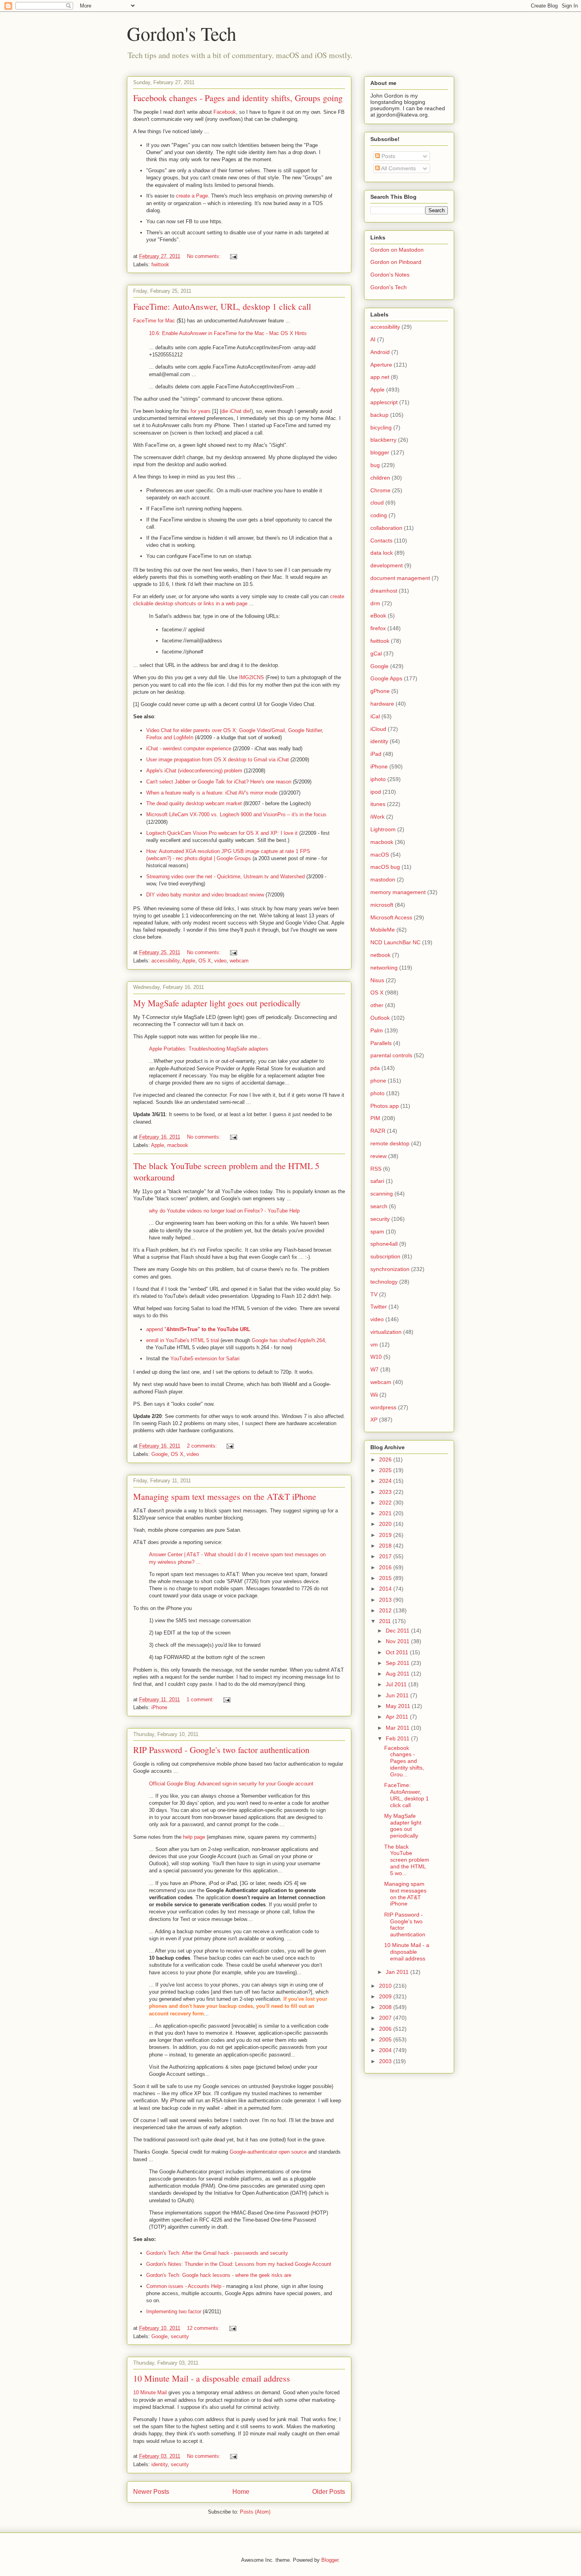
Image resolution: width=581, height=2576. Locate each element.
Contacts (381, 540)
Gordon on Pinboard (396, 262)
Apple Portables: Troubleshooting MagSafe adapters (209, 1049)
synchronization (390, 1269)
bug (375, 465)
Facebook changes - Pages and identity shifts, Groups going (238, 98)
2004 (386, 2050)
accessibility (165, 961)
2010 (386, 1986)
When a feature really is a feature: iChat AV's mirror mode (212, 793)
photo (377, 1093)
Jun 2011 (398, 1695)
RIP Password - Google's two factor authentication (221, 1750)
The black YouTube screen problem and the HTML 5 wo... (407, 1860)
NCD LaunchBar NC (395, 942)
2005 (386, 2039)
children (380, 478)
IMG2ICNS (252, 677)
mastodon (383, 879)
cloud (377, 503)
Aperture (381, 365)
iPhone (159, 1707)
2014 (386, 1589)
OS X (205, 961)
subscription (385, 1256)
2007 (386, 2018)
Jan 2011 (398, 1972)
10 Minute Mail (150, 2392)
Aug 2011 (398, 1674)
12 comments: (204, 2328)
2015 (386, 1578)
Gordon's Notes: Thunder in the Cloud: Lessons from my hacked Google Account (239, 2264)
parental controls (391, 1055)
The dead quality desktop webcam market (194, 803)
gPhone (380, 691)
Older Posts (329, 2492)
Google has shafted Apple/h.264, (289, 1340)
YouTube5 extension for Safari (205, 1359)
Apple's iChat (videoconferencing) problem (194, 771)
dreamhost (384, 591)
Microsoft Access (391, 917)
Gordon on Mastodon (397, 250)
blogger (380, 452)
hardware (382, 704)
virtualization (386, 1332)
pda (375, 1068)
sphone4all (384, 1244)
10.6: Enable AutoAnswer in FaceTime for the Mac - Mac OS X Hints (228, 333)
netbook (380, 955)
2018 (386, 1546)
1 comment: (201, 1699)
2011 (386, 1621)
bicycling (381, 427)
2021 (386, 1513)
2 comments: (203, 1446)
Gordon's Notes (390, 275)
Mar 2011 (398, 1728)
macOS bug (385, 867)
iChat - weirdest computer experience (189, 749)
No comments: (205, 256)
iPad (376, 754)
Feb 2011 (398, 1738)
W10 (376, 1357)
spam (377, 1232)
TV (374, 1294)
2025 (386, 1470)
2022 (386, 1503)
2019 (386, 1535)
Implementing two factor (174, 2311)
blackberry (383, 440)
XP (374, 1420)
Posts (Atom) (255, 2512)
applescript (384, 402)
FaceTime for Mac (154, 321)
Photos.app (385, 1106)
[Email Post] (233, 256)
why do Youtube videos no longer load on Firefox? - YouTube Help (224, 1211)
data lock (382, 553)
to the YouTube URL (226, 1329)
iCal (375, 716)
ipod (376, 792)
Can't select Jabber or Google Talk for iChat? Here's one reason (219, 782)
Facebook (225, 112)
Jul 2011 (397, 1684)
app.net (380, 377)
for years (201, 411)
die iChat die (236, 411)
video (220, 961)
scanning (382, 1194)
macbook (178, 1145)
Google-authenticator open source (268, 2152)
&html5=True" (184, 1329)
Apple (189, 961)
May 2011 (399, 1706)
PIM (375, 1118)
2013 (386, 1600)
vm (374, 1344)
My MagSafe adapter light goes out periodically (217, 1003)
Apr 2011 (398, 1717)
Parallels (381, 1043)
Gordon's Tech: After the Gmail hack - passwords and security (217, 2253)
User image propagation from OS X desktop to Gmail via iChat (218, 760)
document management (400, 578)
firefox (378, 628)
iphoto (378, 779)
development (387, 565)
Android (380, 352)
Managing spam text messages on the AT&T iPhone (225, 1496)
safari (377, 1181)
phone (378, 1081)
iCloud (378, 729)
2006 (386, 2029)
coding (379, 515)
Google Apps (386, 678)
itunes (378, 804)
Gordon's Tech (182, 33)
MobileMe (383, 930)
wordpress (383, 1407)
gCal (376, 653)
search (379, 1206)
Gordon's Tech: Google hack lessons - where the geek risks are (219, 2275)
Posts (388, 156)
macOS (380, 855)
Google (159, 1454)
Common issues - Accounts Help (184, 2286)
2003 (386, 2061)
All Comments (398, 168)
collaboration (386, 528)
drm (375, 603)
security (180, 2336)
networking (384, 968)
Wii (374, 1395)
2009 (386, 1996)
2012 (386, 1610)
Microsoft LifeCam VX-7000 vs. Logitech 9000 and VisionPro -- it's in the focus (236, 814)
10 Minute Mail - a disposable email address (212, 2378)
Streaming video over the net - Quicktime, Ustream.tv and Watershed (225, 877)
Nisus (377, 980)
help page (194, 1837)
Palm (377, 1030)
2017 (386, 1556)
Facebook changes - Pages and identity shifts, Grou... (404, 1761)
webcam (239, 961)
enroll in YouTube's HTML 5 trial (183, 1340)
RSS (376, 1169)
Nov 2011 (398, 1641)
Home (241, 2492)
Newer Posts (151, 2492)
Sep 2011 (398, 1663)
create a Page (192, 196)
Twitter (379, 1307)
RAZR (378, 1131)
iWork (377, 817)
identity (159, 2464)
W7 (374, 1369)
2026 (386, 1459)
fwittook (160, 265)
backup (379, 415)
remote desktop (390, 1143)
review (378, 1156)
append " (156, 1329)
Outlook (380, 1018)
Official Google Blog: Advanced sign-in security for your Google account (231, 1784)
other (377, 1005)
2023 (386, 1492)
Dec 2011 (398, 1631)
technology (384, 1282)
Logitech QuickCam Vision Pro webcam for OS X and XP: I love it (222, 833)
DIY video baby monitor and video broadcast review (205, 895)
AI (373, 339)
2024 (386, 1481)
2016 (386, 1567)
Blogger (330, 2560)
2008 (386, 2007)
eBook (378, 616)
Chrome (380, 490)
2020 (386, 1524)
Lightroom (383, 829)
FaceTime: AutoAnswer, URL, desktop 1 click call (222, 306)
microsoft (382, 905)
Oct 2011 (398, 1652)
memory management (398, 892)
